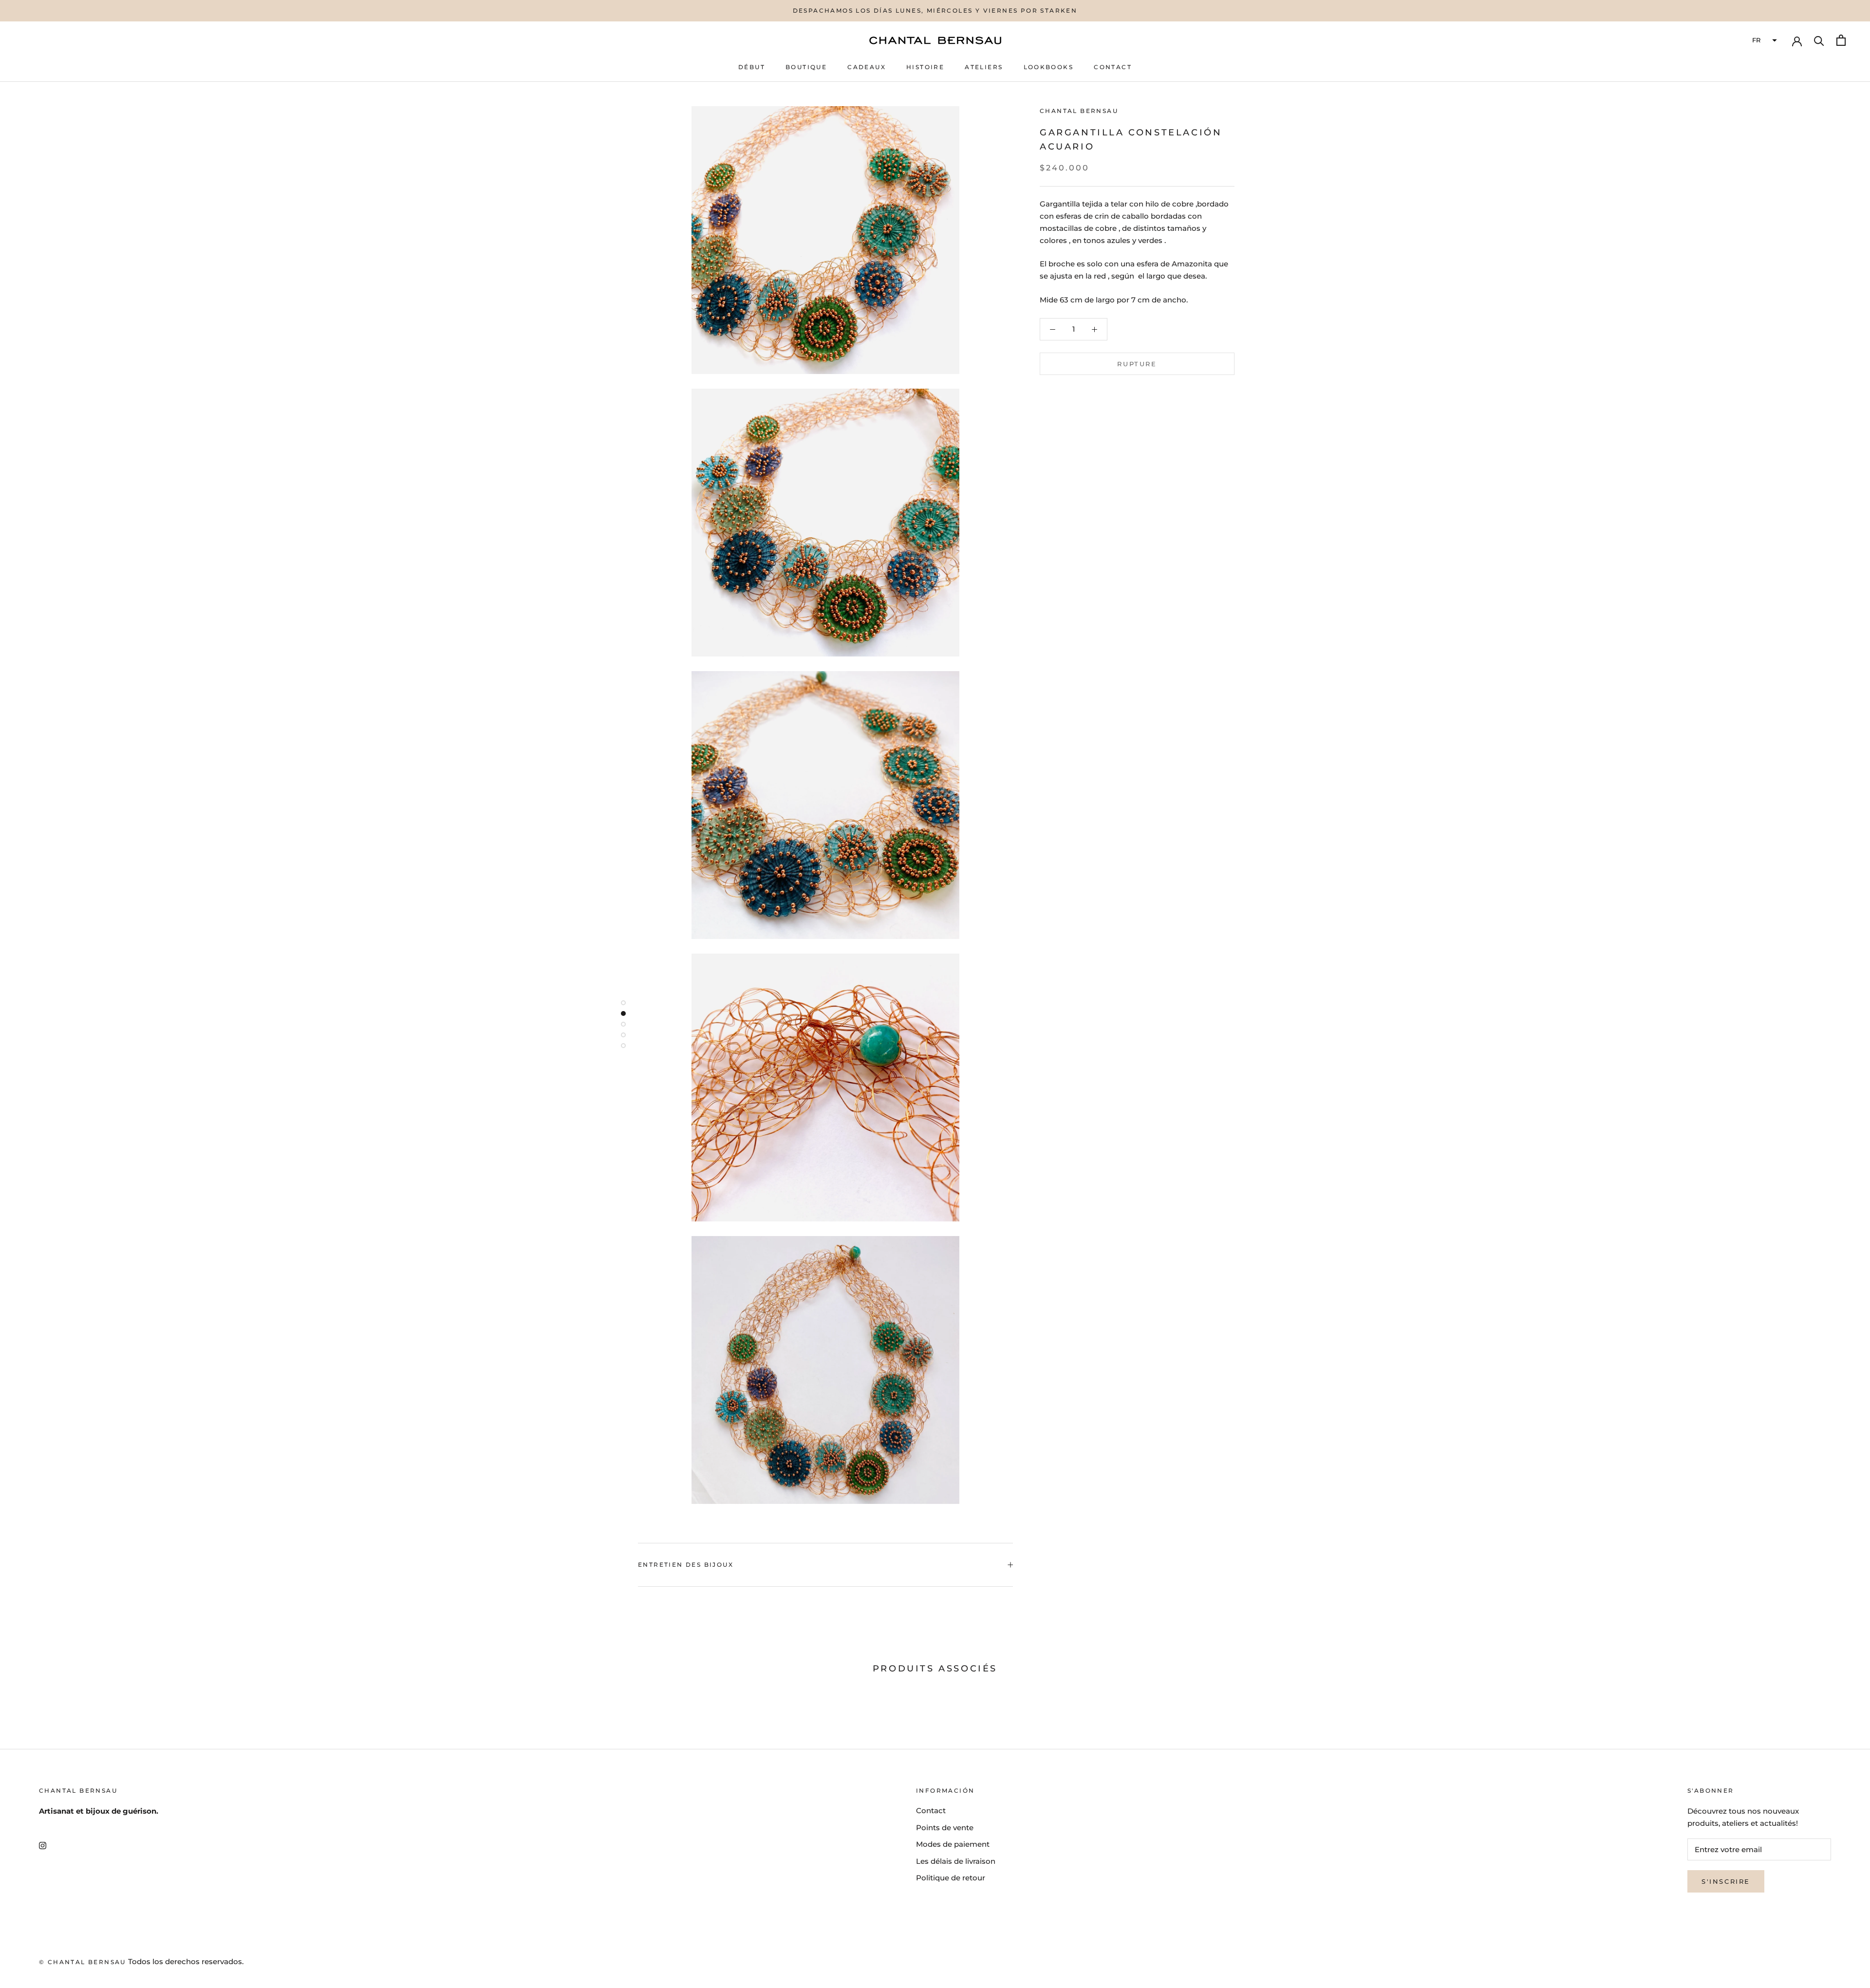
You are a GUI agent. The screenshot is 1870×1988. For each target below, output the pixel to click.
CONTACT (1113, 67)
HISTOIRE (925, 67)
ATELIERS (984, 67)
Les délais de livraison (956, 1861)
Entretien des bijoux (686, 1565)
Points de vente (945, 1828)
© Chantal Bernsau (83, 1962)
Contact (931, 1810)
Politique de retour (951, 1878)
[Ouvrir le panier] (1841, 40)
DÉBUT (752, 67)
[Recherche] (1819, 40)
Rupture (1137, 364)
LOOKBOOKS (1049, 67)
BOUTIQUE (806, 67)
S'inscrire (1726, 1881)
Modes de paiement (953, 1844)
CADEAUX (867, 67)
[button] (1763, 40)
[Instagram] (43, 1846)
